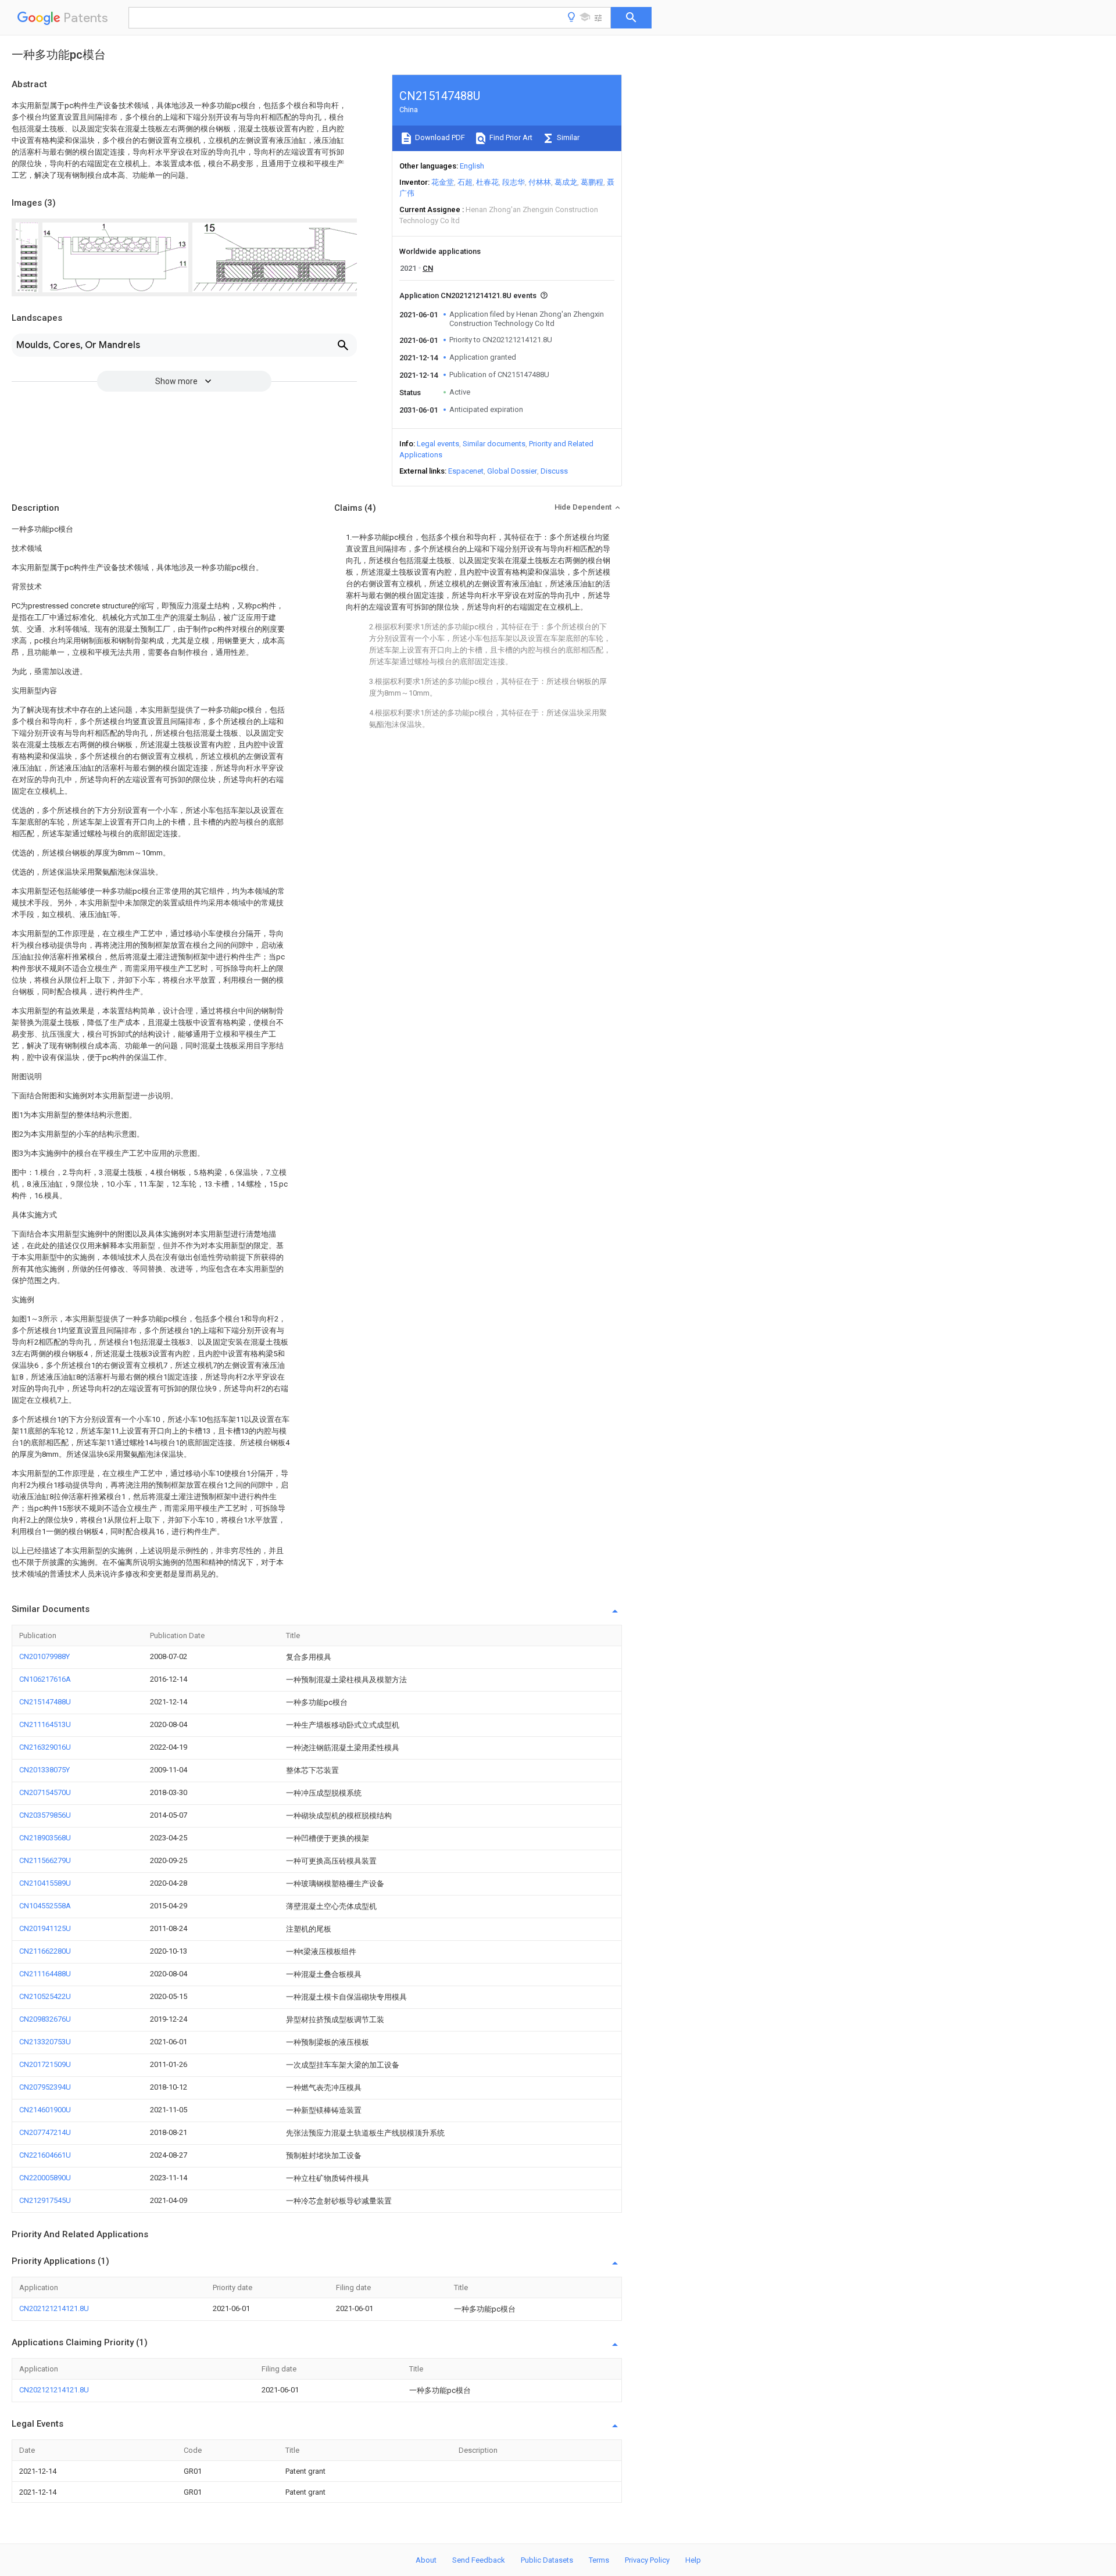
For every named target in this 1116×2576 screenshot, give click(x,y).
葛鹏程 (592, 182)
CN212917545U (45, 2200)
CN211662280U (45, 1951)
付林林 (540, 182)
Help (693, 2560)
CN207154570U (45, 1792)
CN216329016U (45, 1747)
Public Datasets (547, 2560)
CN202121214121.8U (54, 2308)
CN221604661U (45, 2155)
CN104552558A (45, 1906)
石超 (465, 182)
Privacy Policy (647, 2560)
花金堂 (443, 182)
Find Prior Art (510, 137)
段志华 (514, 182)
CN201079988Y (44, 1656)
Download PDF (439, 137)
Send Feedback (479, 2560)
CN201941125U (45, 1928)
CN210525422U (45, 1996)
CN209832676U (45, 2019)
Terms (599, 2560)
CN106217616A (45, 1679)
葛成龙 (566, 182)
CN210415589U (45, 1883)
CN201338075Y (44, 1770)
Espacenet (466, 471)
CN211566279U (45, 1860)
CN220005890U (45, 2178)
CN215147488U (45, 1702)
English (472, 166)
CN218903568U (45, 1838)
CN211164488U (45, 1974)
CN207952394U (45, 2087)
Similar (567, 137)
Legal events (438, 444)
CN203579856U (45, 1815)
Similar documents (494, 444)
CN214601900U (45, 2110)
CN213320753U (45, 2042)
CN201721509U (45, 2064)
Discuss (554, 471)
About (426, 2560)
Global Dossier (512, 471)
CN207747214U (45, 2132)
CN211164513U (45, 1724)
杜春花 (487, 182)
